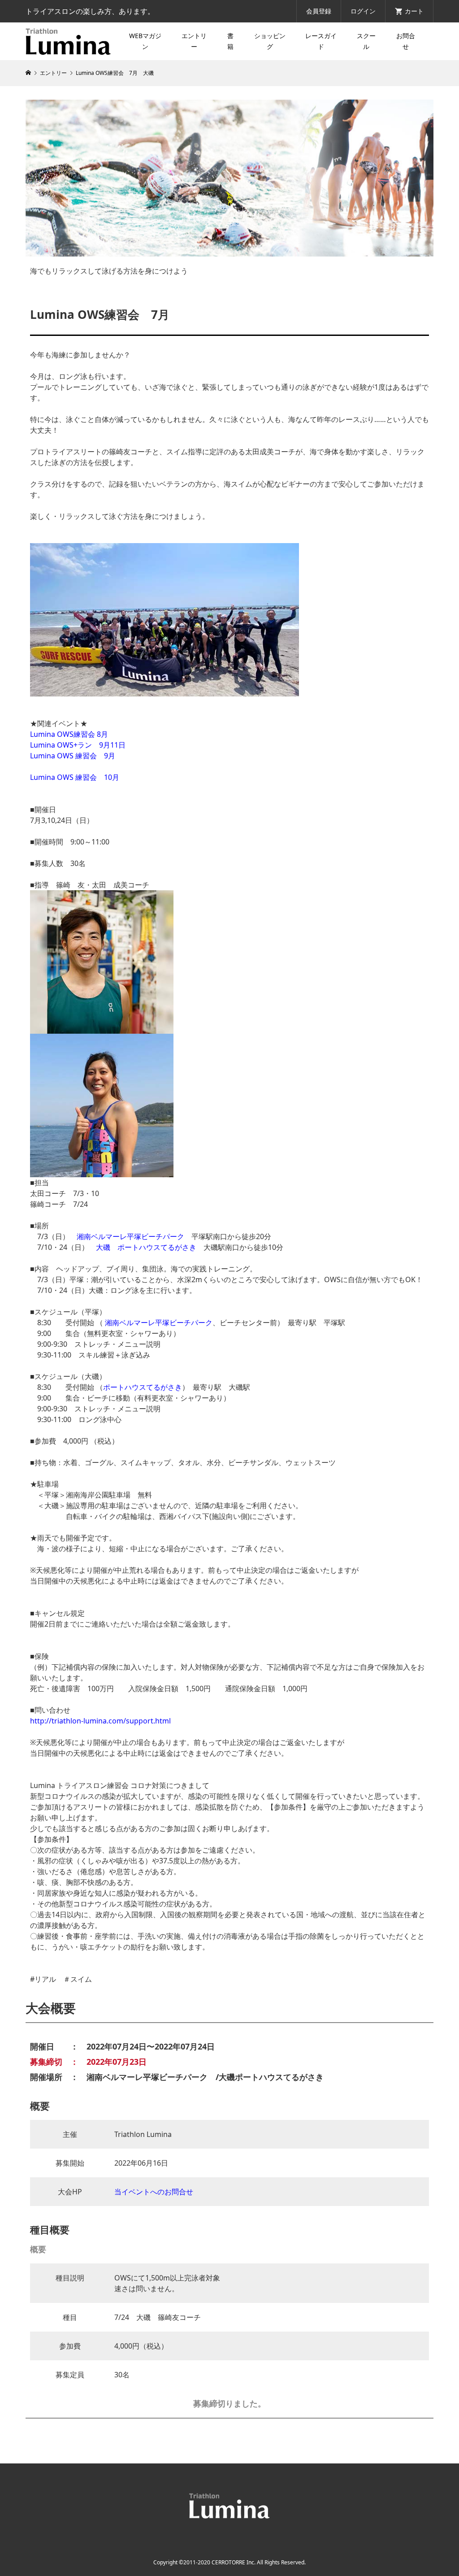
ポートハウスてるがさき (143, 1387)
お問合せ (406, 41)
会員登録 (319, 11)
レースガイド (321, 41)
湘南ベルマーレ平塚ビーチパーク (130, 1236)
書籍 (230, 41)
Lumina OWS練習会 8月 (69, 734)
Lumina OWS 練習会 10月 (75, 777)
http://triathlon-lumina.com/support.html (100, 1721)
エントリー (194, 41)
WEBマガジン (145, 41)
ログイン (363, 11)
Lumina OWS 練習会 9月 (73, 756)
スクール (366, 41)
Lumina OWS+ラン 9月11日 (78, 745)
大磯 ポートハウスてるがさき (146, 1247)
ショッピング (270, 41)
